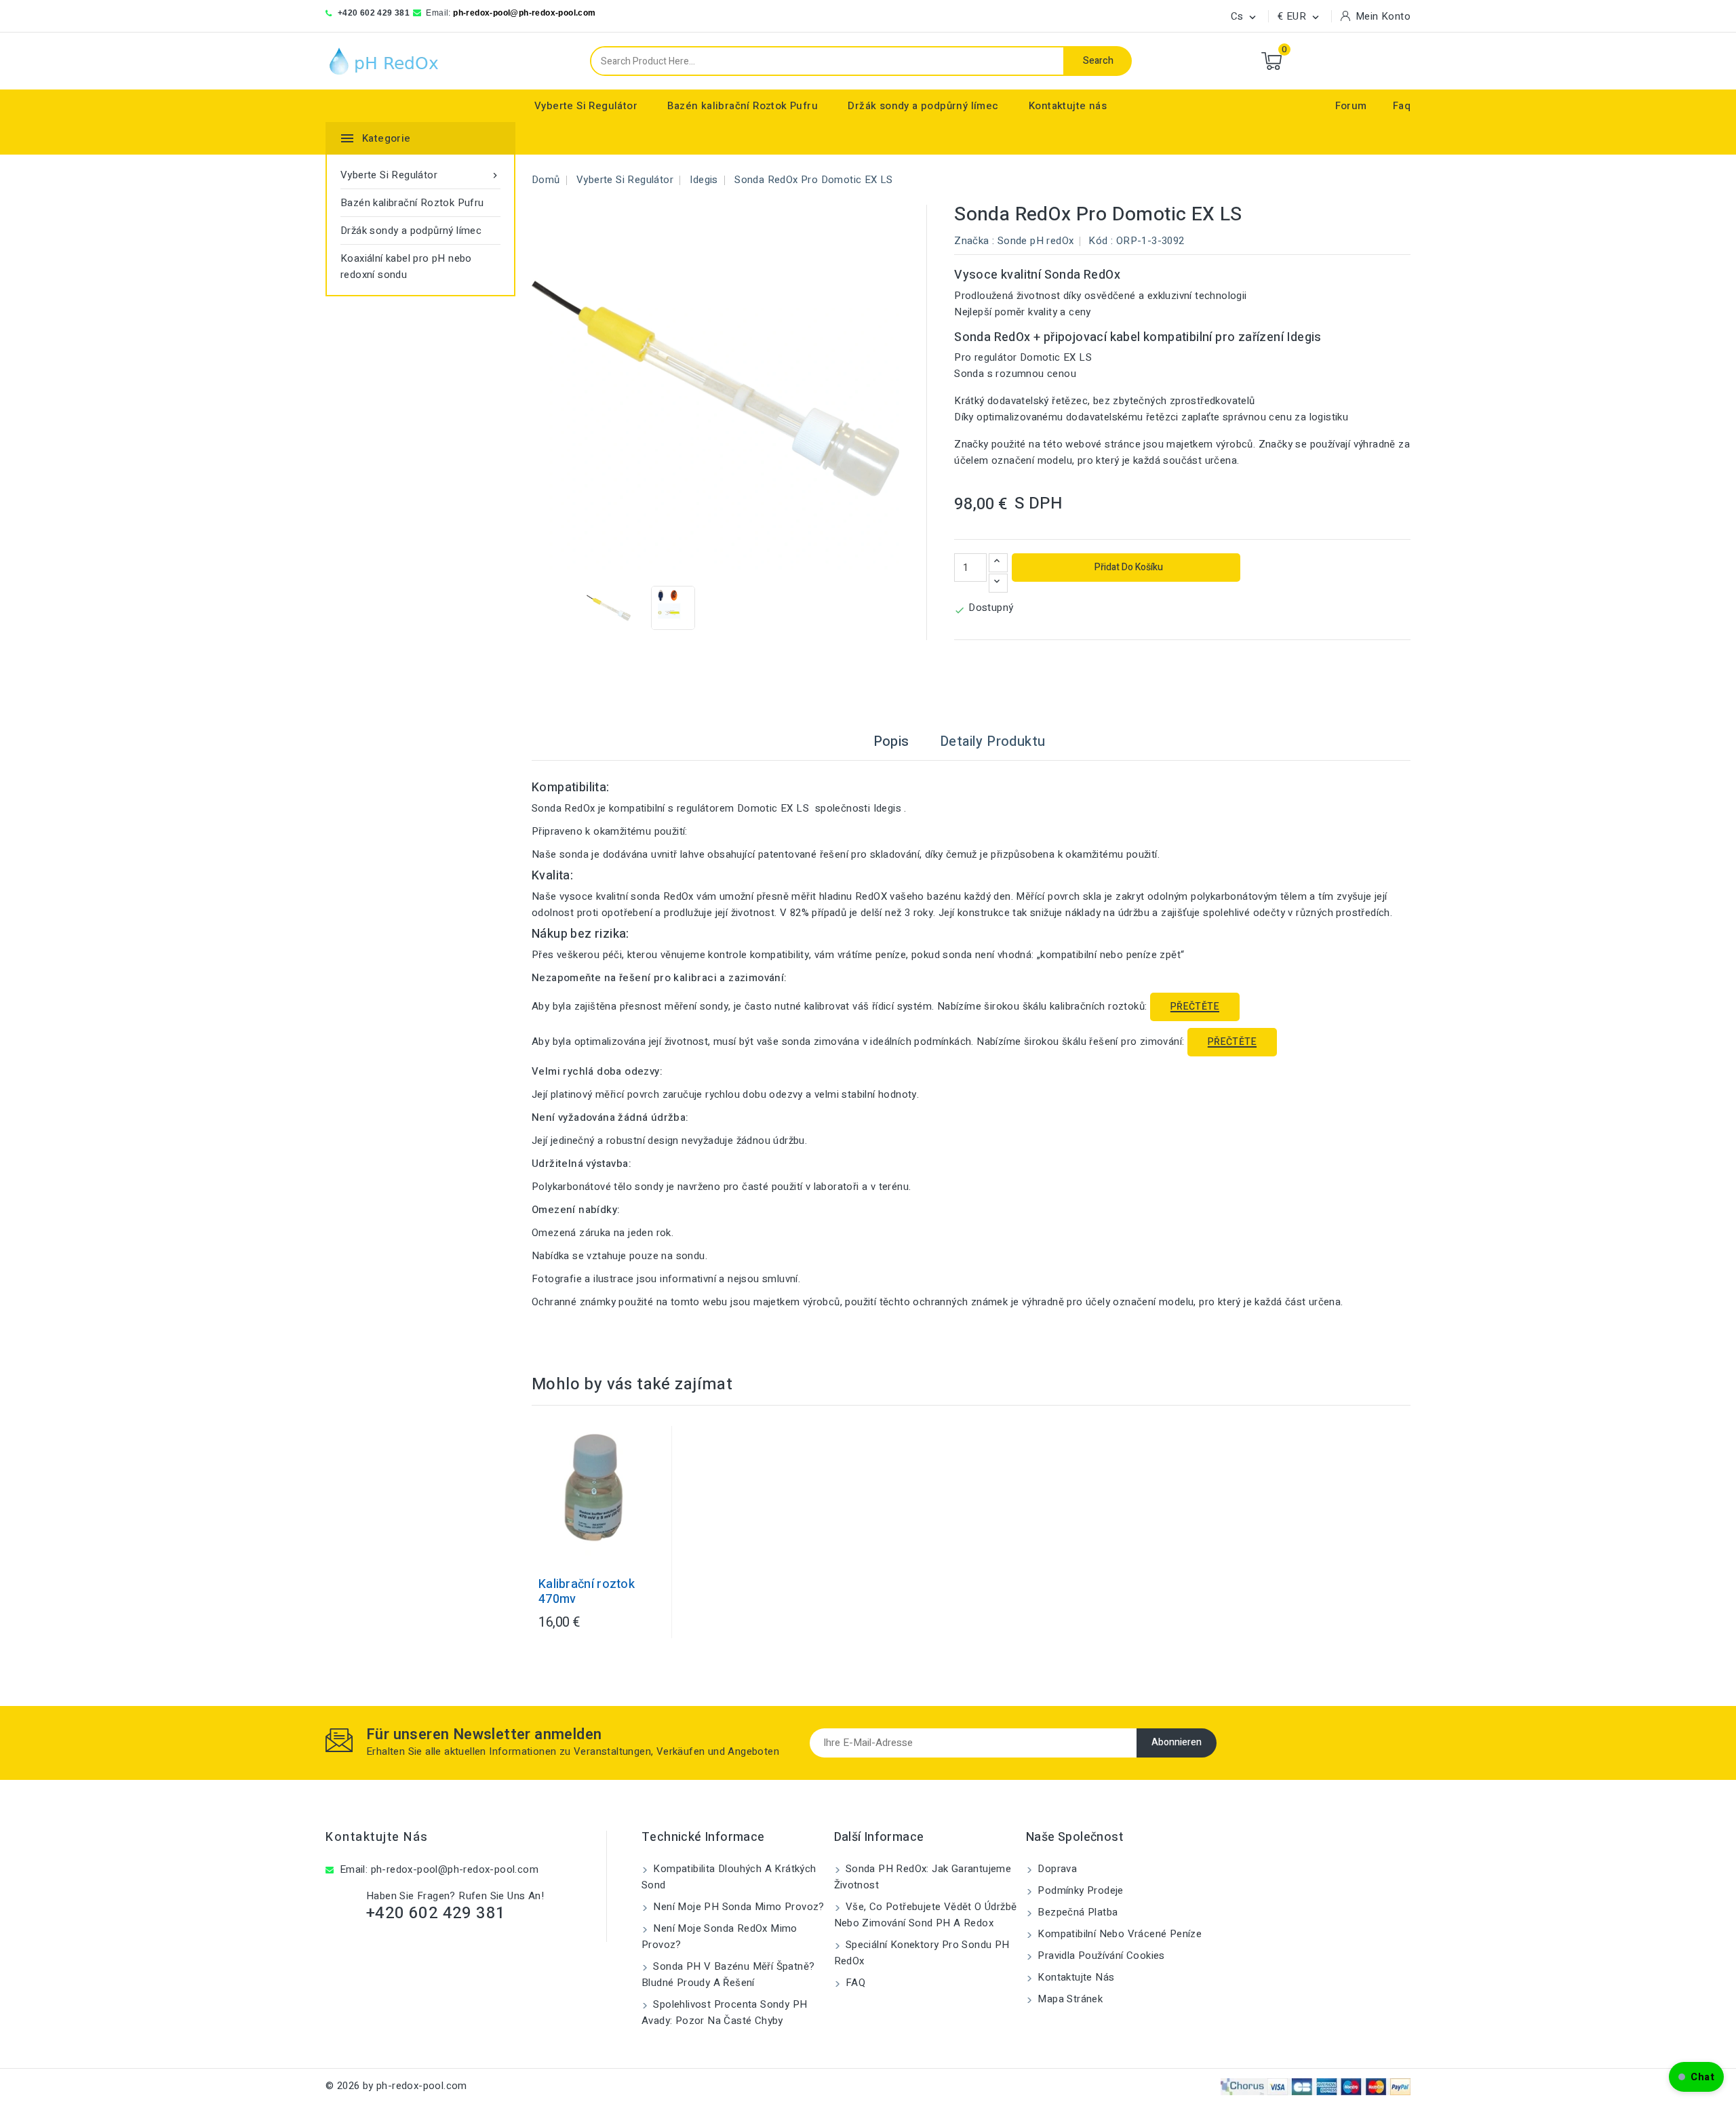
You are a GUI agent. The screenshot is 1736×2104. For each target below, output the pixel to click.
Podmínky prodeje (1079, 1890)
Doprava (1056, 1869)
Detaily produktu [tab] (992, 741)
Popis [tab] (891, 741)
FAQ (854, 1983)
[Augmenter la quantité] (998, 563)
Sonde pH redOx (1036, 241)
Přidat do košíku (1128, 567)
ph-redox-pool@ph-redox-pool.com (524, 13)
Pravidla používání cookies (1100, 1956)
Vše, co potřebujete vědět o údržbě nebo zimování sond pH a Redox (926, 1915)
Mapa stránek (1069, 1999)
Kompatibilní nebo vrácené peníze (1118, 1934)
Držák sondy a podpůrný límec (923, 106)
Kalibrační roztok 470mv (587, 1592)
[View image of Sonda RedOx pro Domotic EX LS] (609, 608)
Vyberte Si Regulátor (586, 106)
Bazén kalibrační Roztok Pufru (743, 106)
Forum (1351, 106)
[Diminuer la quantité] (998, 583)
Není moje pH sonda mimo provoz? (737, 1907)
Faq (1402, 106)
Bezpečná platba (1076, 1912)
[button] (1696, 2077)
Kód (1098, 241)
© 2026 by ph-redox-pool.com (396, 2086)
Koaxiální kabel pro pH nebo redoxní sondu (406, 266)
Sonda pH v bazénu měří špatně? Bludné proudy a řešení (728, 1974)
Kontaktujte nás (1068, 106)
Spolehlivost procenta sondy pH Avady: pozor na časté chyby (724, 2012)
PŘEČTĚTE (1195, 1007)
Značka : (974, 241)
